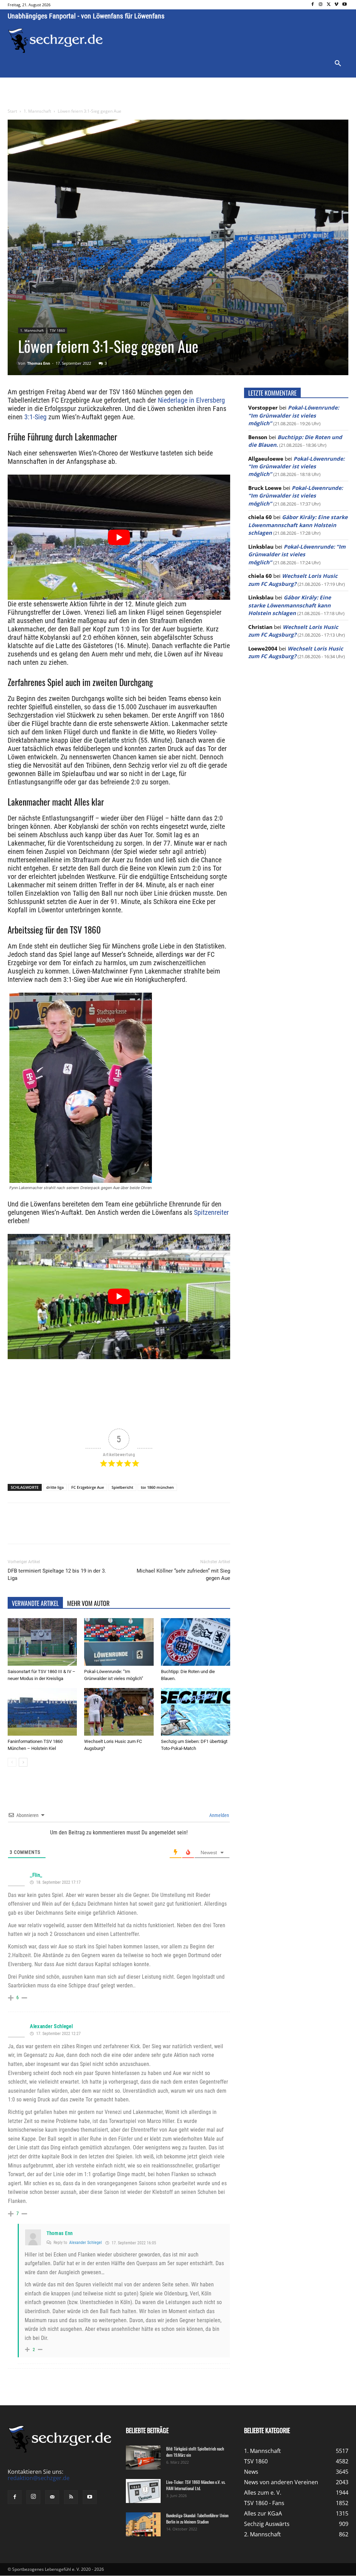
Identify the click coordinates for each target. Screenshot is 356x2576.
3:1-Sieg (35, 417)
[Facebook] (313, 5)
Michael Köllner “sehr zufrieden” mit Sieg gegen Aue (183, 1574)
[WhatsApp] (89, 1529)
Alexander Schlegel (51, 2026)
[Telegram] (121, 1529)
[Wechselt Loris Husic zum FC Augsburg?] (119, 1712)
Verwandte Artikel (35, 1603)
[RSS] (71, 2497)
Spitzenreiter (211, 1212)
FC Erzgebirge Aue (88, 1487)
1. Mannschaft (37, 111)
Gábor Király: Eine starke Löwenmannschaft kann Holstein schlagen (298, 525)
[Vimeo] (336, 5)
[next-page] (23, 1762)
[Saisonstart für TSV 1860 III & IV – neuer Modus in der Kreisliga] (42, 1642)
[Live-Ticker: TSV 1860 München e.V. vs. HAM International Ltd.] (143, 2491)
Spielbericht (122, 1487)
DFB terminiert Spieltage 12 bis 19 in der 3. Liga (57, 1574)
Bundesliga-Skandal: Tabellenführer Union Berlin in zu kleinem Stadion (197, 2518)
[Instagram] (321, 5)
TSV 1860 (57, 330)
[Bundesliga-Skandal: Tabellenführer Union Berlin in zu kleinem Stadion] (143, 2524)
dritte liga (55, 1487)
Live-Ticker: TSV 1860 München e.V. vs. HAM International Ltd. (196, 2485)
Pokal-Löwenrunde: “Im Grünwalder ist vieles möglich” (294, 415)
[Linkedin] (105, 1529)
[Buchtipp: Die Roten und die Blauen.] (196, 1642)
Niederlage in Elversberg (191, 400)
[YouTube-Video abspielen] (119, 537)
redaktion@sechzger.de (39, 2478)
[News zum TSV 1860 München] (55, 41)
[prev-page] (12, 1762)
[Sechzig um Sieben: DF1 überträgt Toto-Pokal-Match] (196, 1712)
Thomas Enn (39, 363)
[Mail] (52, 2497)
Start (12, 111)
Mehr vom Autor (88, 1603)
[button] (338, 64)
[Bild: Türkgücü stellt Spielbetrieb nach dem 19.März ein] (143, 2458)
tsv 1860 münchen (157, 1487)
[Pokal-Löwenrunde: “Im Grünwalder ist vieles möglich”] (119, 1642)
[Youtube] (344, 5)
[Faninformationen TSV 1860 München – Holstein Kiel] (42, 1712)
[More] (137, 1529)
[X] (329, 5)
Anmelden (219, 1815)
